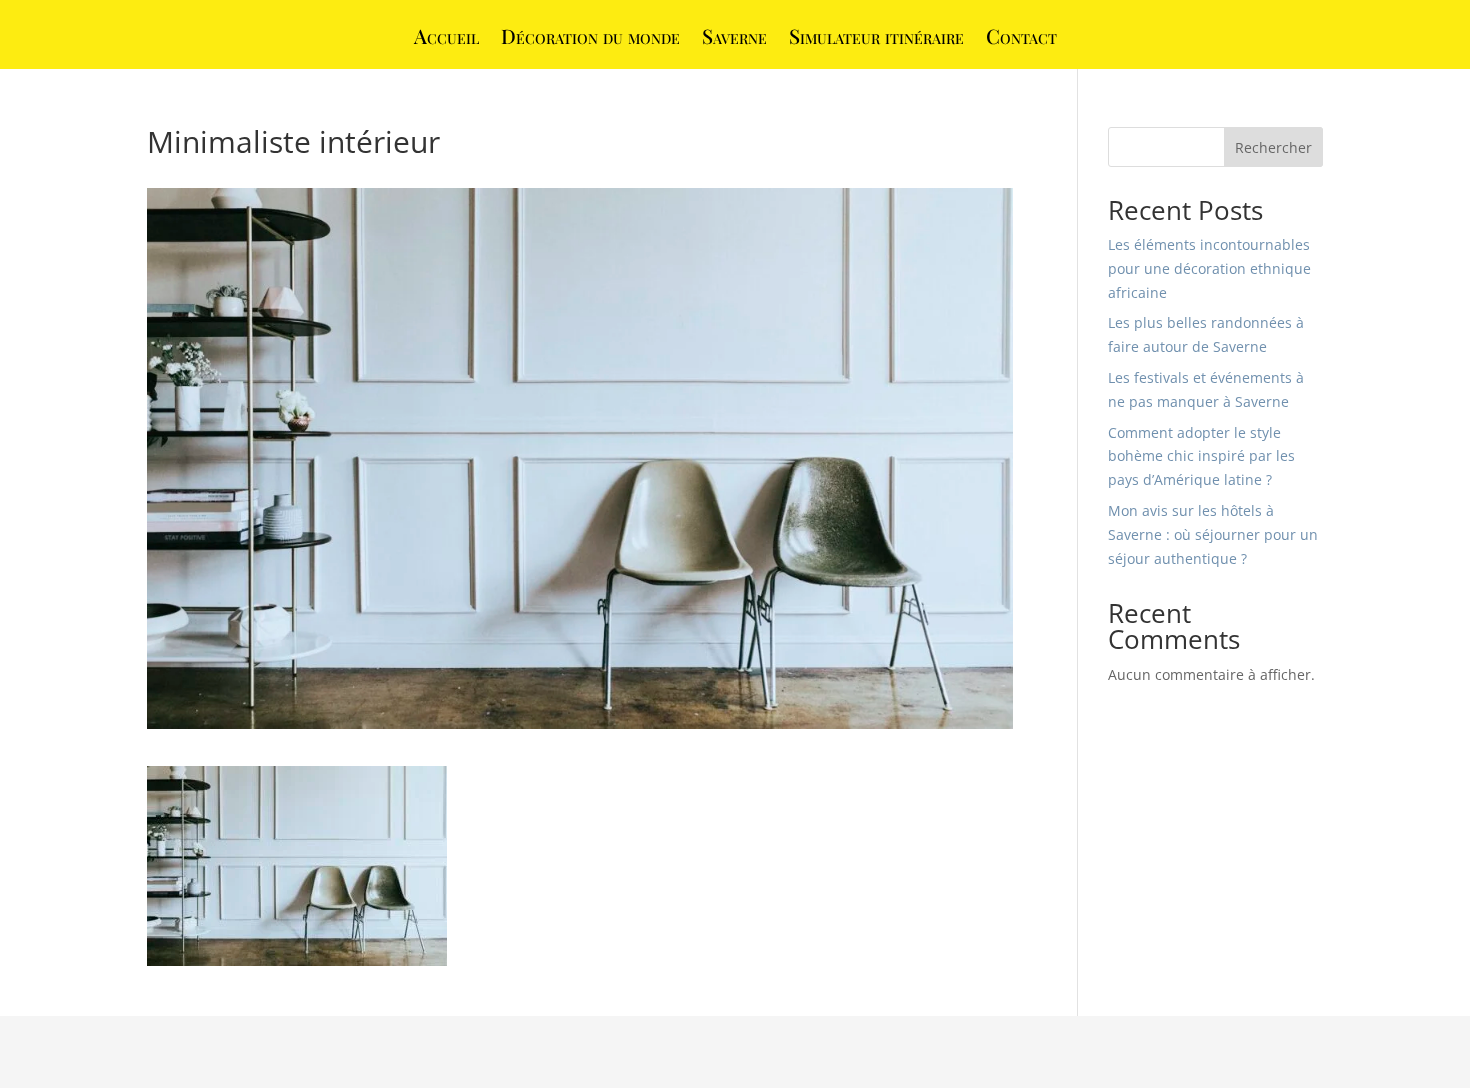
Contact (1021, 39)
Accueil (446, 39)
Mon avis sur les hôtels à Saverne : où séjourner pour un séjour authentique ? (1213, 534)
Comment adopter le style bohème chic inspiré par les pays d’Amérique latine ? (1201, 456)
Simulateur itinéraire (876, 39)
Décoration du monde (590, 39)
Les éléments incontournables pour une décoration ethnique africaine (1209, 268)
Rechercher (1273, 147)
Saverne (734, 39)
